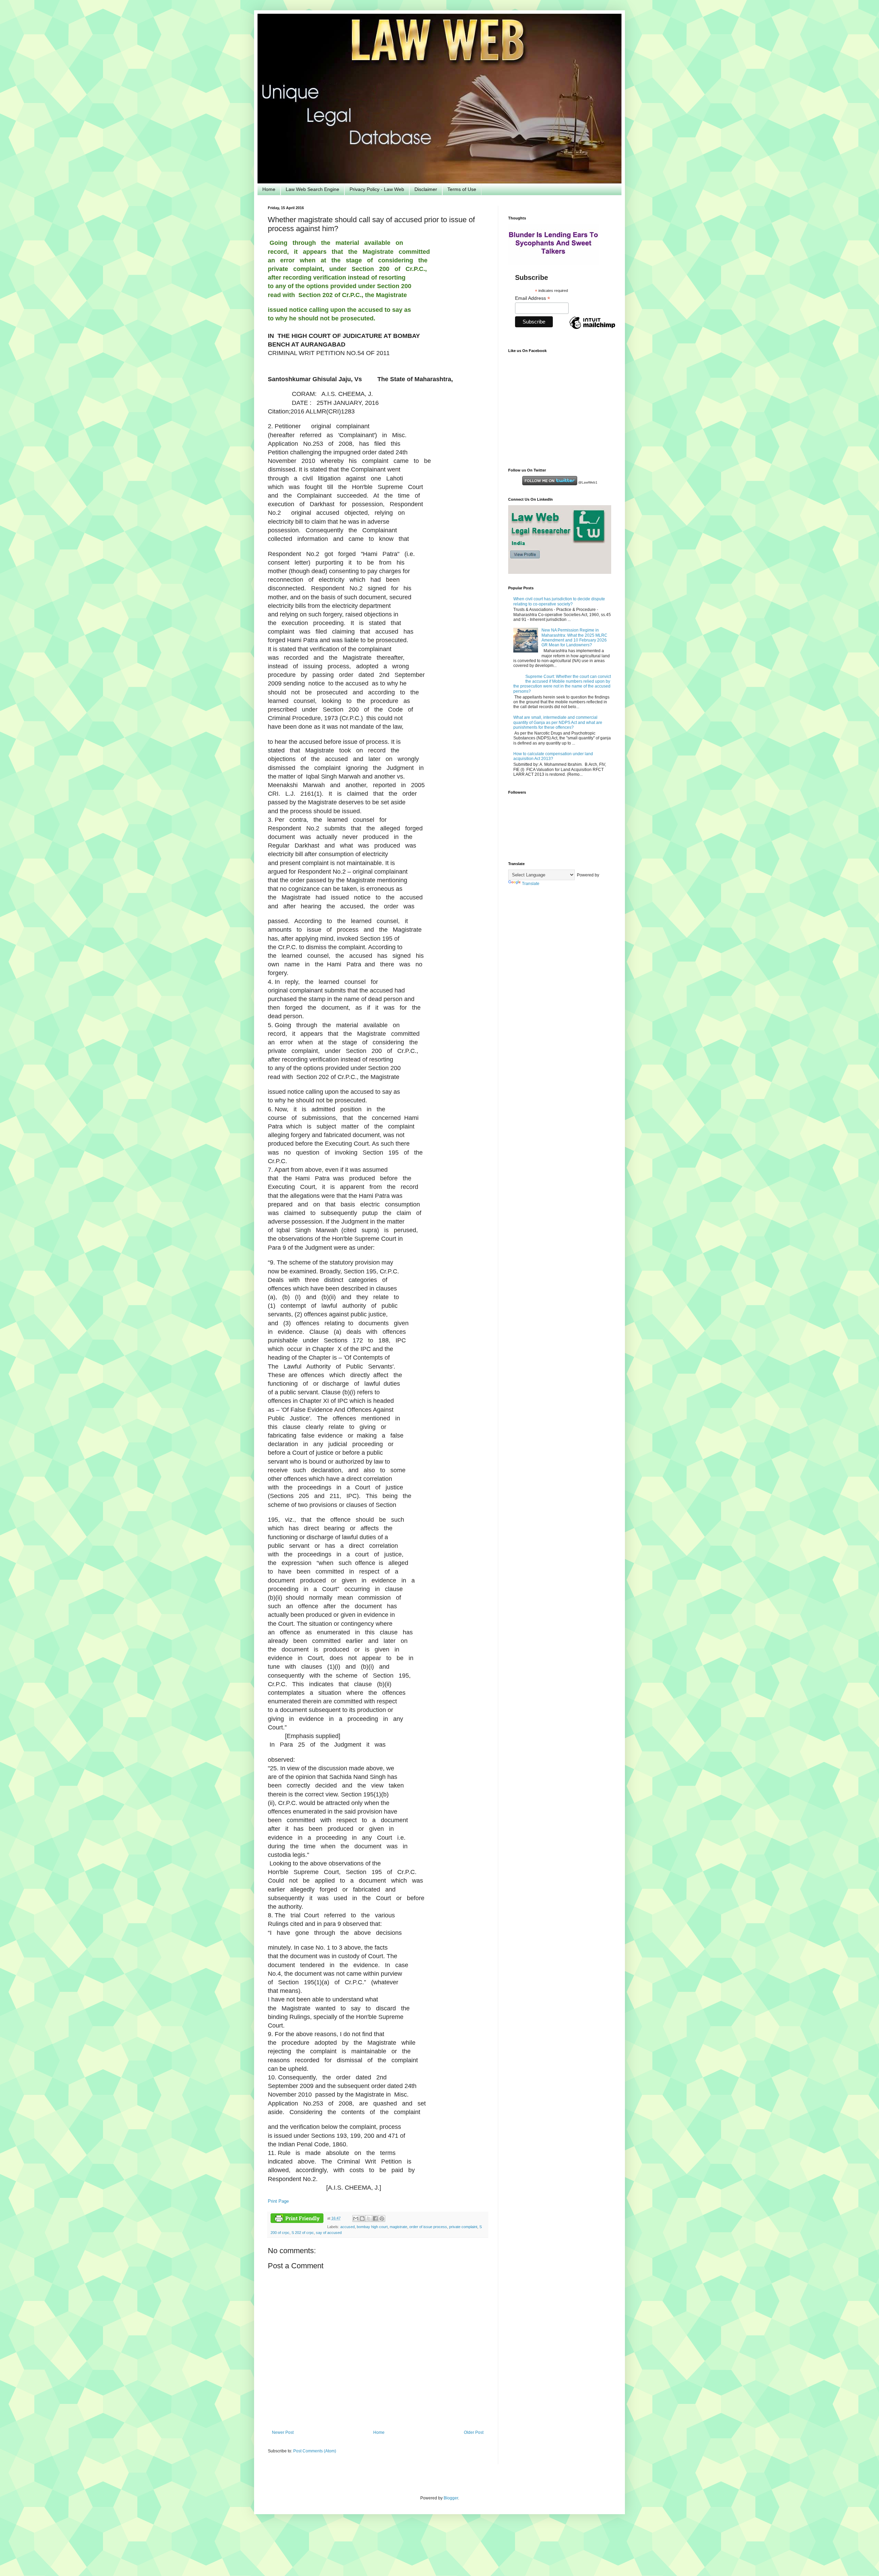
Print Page (278, 2201)
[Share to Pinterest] (382, 2218)
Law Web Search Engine (312, 189)
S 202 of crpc (303, 2233)
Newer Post (283, 2432)
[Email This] (356, 2218)
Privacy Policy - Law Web (377, 189)
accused (347, 2227)
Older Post (474, 2432)
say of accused (329, 2233)
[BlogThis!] (362, 2218)
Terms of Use (462, 189)
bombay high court (372, 2227)
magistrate (398, 2227)
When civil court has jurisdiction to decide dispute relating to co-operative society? (559, 601)
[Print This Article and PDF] (297, 2219)
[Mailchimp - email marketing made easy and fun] (592, 329)
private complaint (463, 2227)
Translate (531, 884)
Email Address (533, 298)
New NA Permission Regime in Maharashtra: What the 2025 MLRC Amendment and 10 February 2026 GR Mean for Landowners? (574, 638)
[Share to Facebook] (375, 2218)
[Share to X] (369, 2218)
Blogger (451, 2498)
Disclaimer (426, 189)
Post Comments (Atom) (315, 2451)
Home (269, 189)
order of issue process (428, 2227)
